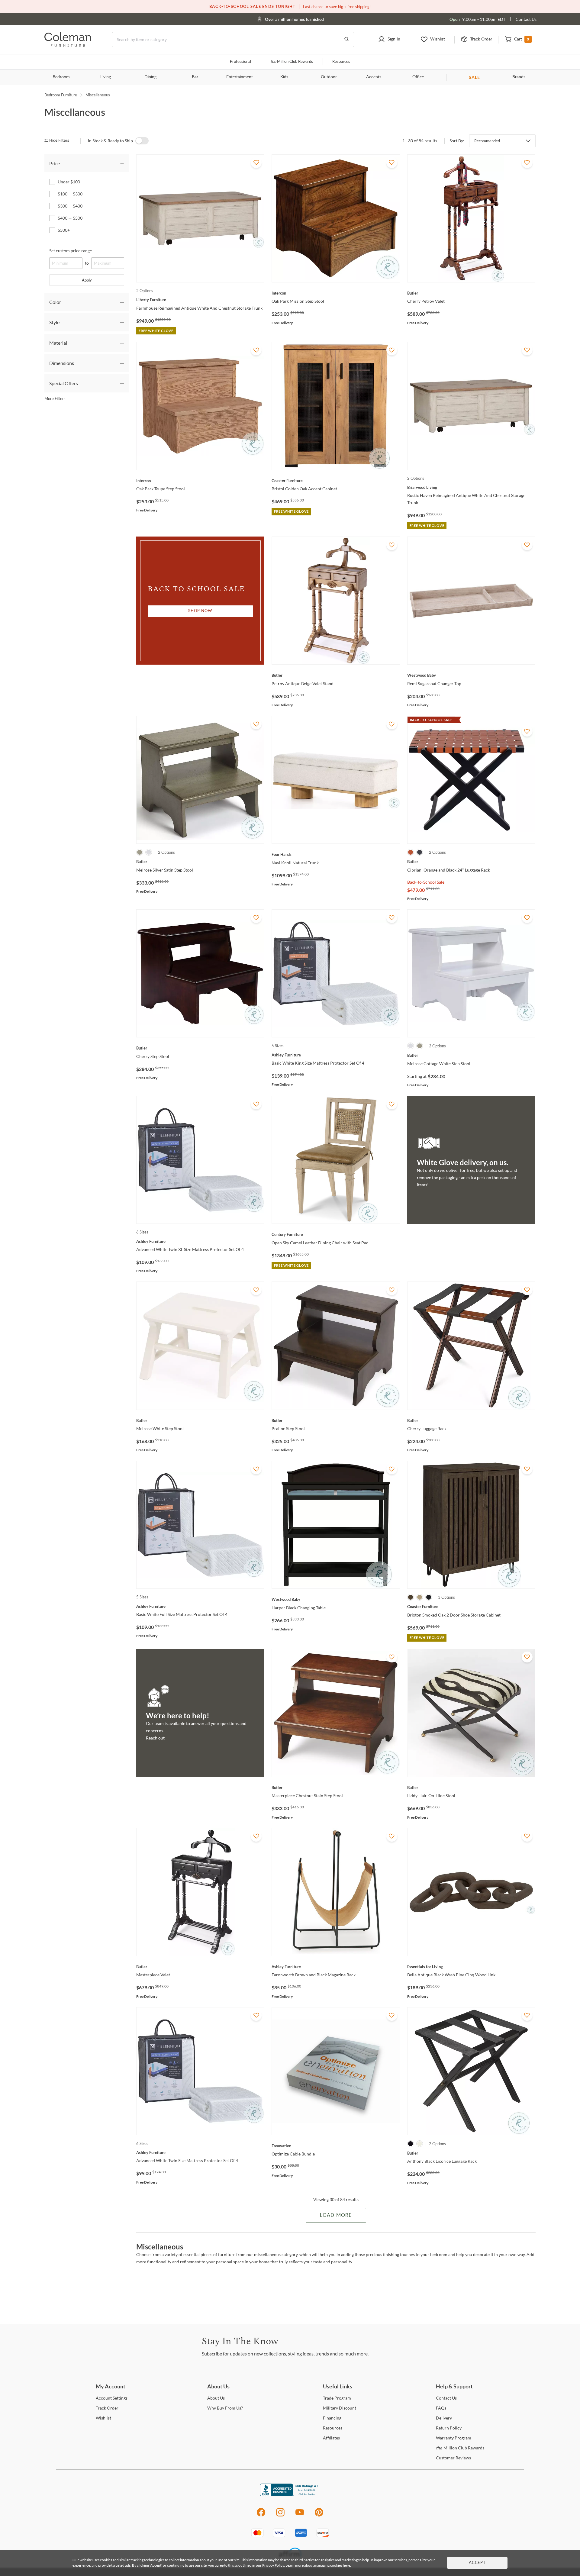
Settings (112, 2398)
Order (107, 2408)
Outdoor (329, 77)
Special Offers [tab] (64, 383)
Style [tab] (54, 322)
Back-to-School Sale (426, 882)
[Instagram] (280, 2515)
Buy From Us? (225, 2408)
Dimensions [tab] (62, 363)
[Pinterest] (319, 2515)
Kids (284, 77)
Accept (477, 2563)
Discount (340, 2408)
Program (337, 2398)
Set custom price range (71, 251)
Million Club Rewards (292, 62)
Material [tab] (58, 343)
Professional (240, 62)
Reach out (155, 1738)
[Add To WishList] (256, 163)
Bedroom (61, 77)
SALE (474, 77)
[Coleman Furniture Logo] (68, 45)
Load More (336, 2215)
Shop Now (200, 611)
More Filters (55, 398)
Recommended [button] (487, 141)
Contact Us (526, 19)
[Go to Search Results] (346, 40)
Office (418, 77)
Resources (341, 62)
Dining (150, 77)
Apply (87, 280)
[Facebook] (261, 2515)
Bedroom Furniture (61, 95)
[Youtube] (300, 2515)
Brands (519, 77)
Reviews (453, 2458)
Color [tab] (55, 302)
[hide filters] (59, 141)
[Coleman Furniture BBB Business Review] (290, 2495)
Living (106, 77)
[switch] (142, 141)
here (346, 2565)
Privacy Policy (273, 2565)
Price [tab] (55, 163)
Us (216, 2398)
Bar (195, 77)
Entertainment (240, 77)
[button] (389, 40)
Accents (374, 77)
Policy (449, 2428)
